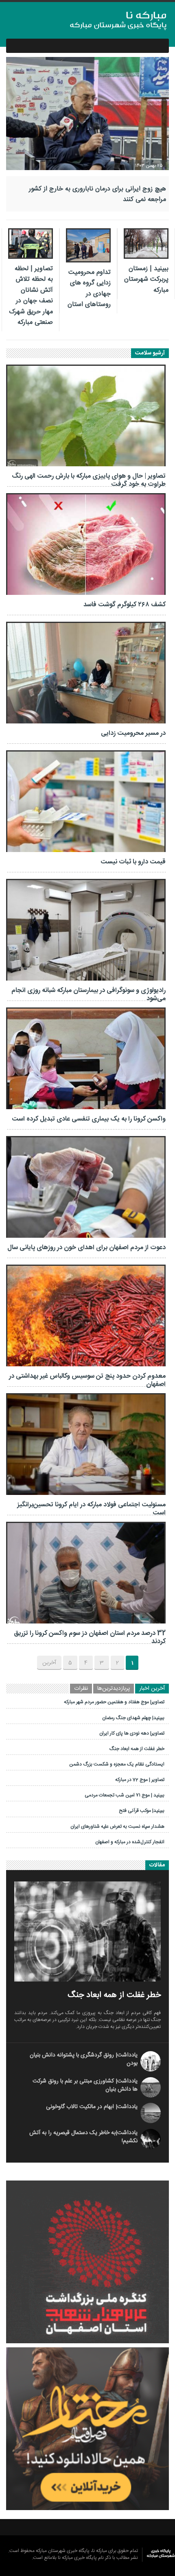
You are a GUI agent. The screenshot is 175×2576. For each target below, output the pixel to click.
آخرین (49, 1663)
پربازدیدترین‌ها (114, 1689)
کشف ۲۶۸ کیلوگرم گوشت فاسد (125, 605)
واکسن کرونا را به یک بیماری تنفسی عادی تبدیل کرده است (89, 1119)
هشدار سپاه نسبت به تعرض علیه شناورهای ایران (118, 1827)
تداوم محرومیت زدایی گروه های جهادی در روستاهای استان (89, 288)
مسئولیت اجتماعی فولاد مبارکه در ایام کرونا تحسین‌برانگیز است (91, 1509)
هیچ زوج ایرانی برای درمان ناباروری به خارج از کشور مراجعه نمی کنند (97, 194)
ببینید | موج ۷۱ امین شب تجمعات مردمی (125, 1795)
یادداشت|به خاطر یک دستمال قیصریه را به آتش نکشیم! (83, 2137)
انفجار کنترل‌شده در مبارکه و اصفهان (130, 1842)
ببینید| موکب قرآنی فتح (142, 1811)
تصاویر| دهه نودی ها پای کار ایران (132, 1733)
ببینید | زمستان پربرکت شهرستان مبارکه (146, 280)
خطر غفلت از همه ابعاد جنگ (138, 1749)
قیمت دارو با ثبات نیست (133, 862)
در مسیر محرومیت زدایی (133, 733)
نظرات (81, 1689)
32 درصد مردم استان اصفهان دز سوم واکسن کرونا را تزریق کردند (90, 1638)
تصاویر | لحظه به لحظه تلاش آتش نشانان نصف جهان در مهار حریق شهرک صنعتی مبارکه (31, 296)
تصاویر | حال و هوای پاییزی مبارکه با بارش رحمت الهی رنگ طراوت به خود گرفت (89, 480)
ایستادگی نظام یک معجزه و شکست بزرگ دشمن (117, 1764)
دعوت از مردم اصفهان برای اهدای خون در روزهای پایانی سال (86, 1248)
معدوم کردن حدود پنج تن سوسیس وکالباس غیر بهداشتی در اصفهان (87, 1380)
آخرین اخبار (152, 1689)
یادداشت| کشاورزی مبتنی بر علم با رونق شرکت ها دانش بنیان (85, 2085)
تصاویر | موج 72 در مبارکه (140, 1780)
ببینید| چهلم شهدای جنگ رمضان (134, 1718)
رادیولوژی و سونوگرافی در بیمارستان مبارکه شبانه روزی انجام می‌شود (89, 995)
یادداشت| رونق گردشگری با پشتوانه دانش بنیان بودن (84, 2059)
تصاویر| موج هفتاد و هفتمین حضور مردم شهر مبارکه (115, 1702)
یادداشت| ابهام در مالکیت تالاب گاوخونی (92, 2107)
